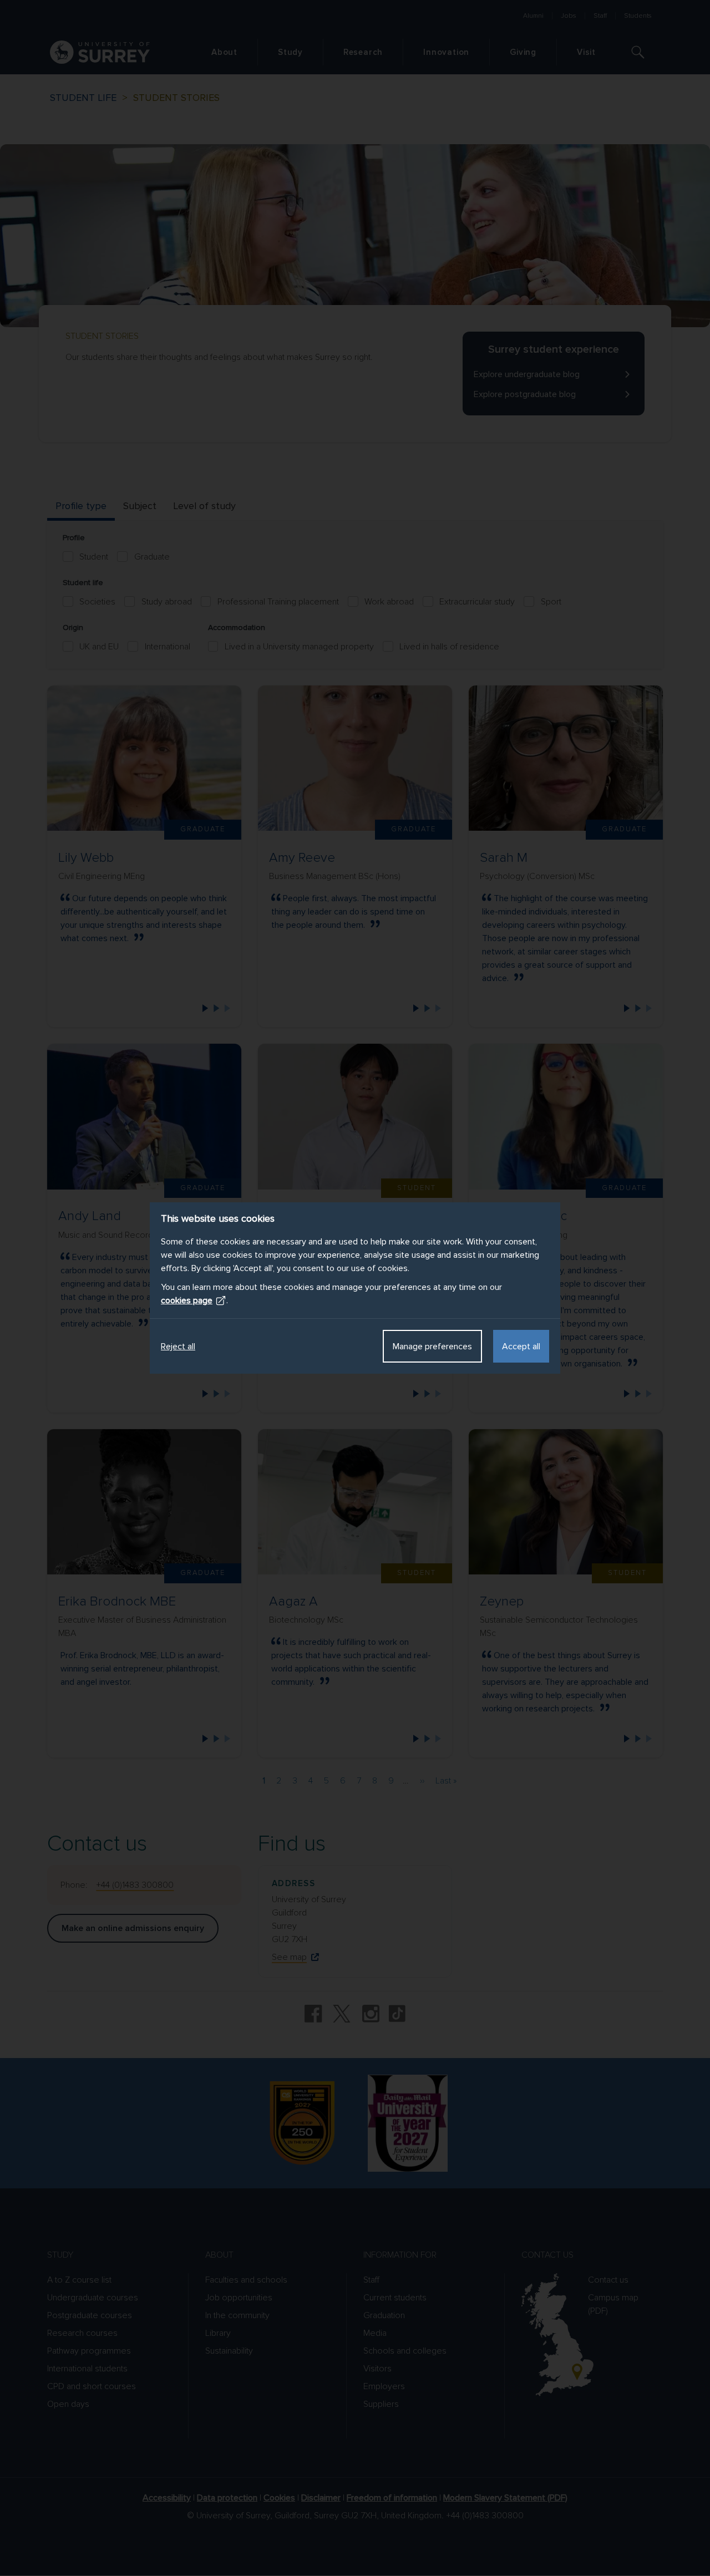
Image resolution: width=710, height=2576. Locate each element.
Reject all (178, 1347)
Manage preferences (432, 1347)
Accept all (521, 1347)
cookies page (187, 1300)
